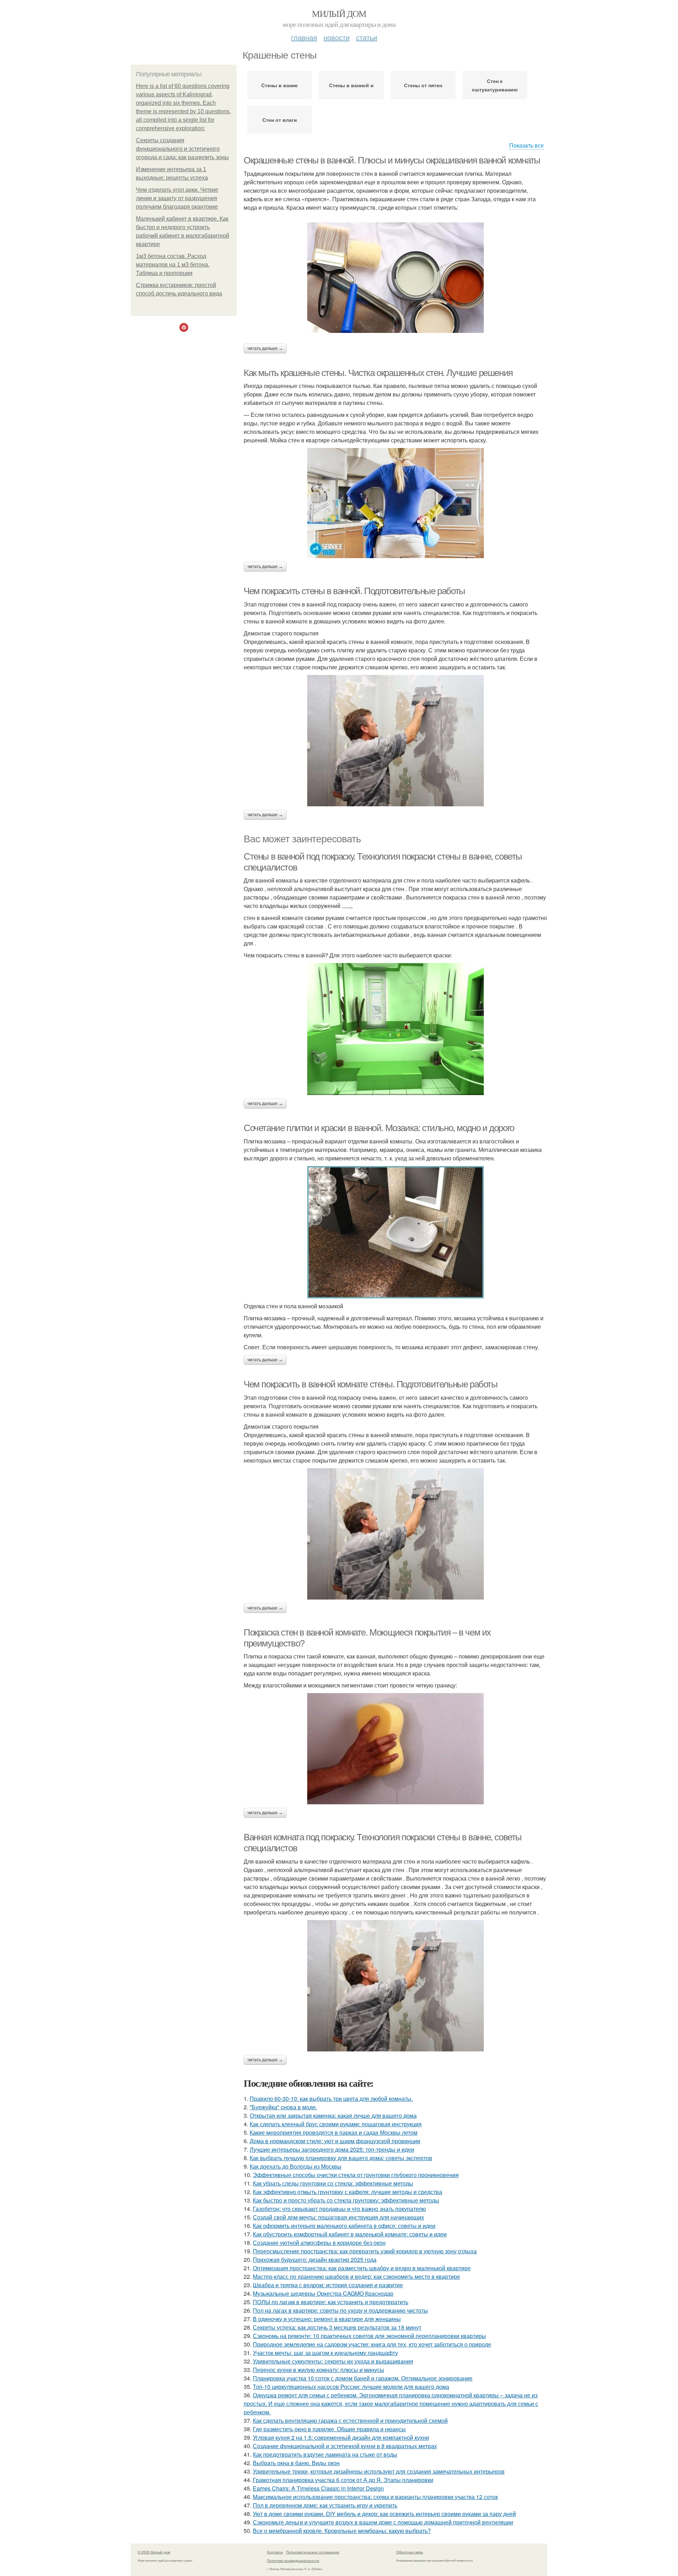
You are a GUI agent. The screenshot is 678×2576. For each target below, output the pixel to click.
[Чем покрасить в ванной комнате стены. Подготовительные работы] (395, 1534)
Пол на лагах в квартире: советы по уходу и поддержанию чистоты (340, 2310)
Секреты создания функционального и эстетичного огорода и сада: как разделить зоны (182, 149)
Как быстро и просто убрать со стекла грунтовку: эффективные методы (346, 2200)
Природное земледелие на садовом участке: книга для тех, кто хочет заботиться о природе (372, 2344)
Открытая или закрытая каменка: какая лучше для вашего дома (333, 2115)
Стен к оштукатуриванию (495, 85)
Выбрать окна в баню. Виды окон (296, 2463)
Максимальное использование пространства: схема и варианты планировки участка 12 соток (375, 2497)
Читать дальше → (265, 348)
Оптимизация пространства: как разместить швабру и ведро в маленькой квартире (362, 2268)
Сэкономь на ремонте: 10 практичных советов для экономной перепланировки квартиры (369, 2336)
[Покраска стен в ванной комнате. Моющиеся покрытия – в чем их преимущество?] (395, 1749)
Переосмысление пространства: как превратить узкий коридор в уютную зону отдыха (365, 2251)
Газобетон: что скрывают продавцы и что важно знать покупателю (339, 2209)
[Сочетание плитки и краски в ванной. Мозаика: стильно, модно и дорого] (395, 1232)
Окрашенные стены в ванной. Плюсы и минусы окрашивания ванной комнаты (392, 160)
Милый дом (339, 13)
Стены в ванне (279, 85)
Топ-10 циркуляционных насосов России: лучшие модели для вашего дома (351, 2387)
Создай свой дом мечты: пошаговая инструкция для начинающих (338, 2217)
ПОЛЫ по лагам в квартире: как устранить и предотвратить (331, 2302)
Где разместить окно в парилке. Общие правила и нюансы (329, 2429)
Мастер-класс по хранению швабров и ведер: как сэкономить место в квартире (356, 2276)
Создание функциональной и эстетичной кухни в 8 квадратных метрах (345, 2446)
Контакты (275, 2552)
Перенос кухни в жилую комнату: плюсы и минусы (319, 2370)
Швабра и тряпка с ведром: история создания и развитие (328, 2285)
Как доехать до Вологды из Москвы (296, 2166)
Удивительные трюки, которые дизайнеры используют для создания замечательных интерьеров (379, 2471)
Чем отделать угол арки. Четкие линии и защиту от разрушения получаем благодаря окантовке (177, 198)
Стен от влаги (280, 120)
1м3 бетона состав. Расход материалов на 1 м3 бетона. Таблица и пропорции (173, 265)
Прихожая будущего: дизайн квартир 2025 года (315, 2260)
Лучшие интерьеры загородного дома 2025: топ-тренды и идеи (332, 2149)
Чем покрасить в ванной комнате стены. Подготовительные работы (371, 1384)
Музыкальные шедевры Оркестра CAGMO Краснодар (323, 2293)
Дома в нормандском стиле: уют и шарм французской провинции (335, 2141)
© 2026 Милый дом (154, 2552)
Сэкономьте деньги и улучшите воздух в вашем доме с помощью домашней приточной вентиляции (383, 2522)
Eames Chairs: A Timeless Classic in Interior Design (318, 2488)
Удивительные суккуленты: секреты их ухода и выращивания (333, 2361)
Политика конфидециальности (293, 2560)
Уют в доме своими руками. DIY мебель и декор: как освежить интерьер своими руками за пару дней (384, 2514)
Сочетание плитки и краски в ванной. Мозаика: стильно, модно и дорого (379, 1128)
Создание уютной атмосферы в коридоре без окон (319, 2243)
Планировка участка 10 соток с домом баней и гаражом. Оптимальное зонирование (363, 2378)
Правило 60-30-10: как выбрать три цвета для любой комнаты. (331, 2099)
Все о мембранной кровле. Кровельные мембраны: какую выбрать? (342, 2531)
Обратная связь (410, 2552)
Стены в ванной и (351, 85)
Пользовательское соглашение (313, 2552)
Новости (337, 37)
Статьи (367, 37)
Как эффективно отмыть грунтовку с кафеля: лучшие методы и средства (347, 2192)
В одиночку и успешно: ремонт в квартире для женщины (327, 2319)
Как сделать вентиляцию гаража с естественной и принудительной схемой (350, 2420)
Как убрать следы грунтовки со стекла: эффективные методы (333, 2183)
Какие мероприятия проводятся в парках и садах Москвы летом (334, 2132)
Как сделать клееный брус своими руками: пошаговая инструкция (336, 2124)
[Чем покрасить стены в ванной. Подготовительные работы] (395, 741)
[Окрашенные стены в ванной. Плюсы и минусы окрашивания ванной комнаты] (395, 278)
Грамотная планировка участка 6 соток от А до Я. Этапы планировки (343, 2480)
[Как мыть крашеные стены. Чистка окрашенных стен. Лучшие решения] (395, 503)
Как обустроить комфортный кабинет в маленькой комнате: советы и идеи (350, 2234)
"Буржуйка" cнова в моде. (283, 2107)
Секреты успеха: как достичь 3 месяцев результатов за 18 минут (337, 2327)
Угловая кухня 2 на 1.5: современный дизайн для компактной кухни (341, 2437)
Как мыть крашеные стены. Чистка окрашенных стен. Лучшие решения (378, 373)
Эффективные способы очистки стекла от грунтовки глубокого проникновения (356, 2175)
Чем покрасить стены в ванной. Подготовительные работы (354, 591)
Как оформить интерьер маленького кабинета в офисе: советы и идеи (344, 2226)
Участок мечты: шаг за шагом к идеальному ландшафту (325, 2353)
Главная (304, 37)
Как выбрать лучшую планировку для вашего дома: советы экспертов (341, 2158)
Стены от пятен (423, 85)
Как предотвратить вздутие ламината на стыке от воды (325, 2454)
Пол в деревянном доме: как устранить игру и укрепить (325, 2505)
